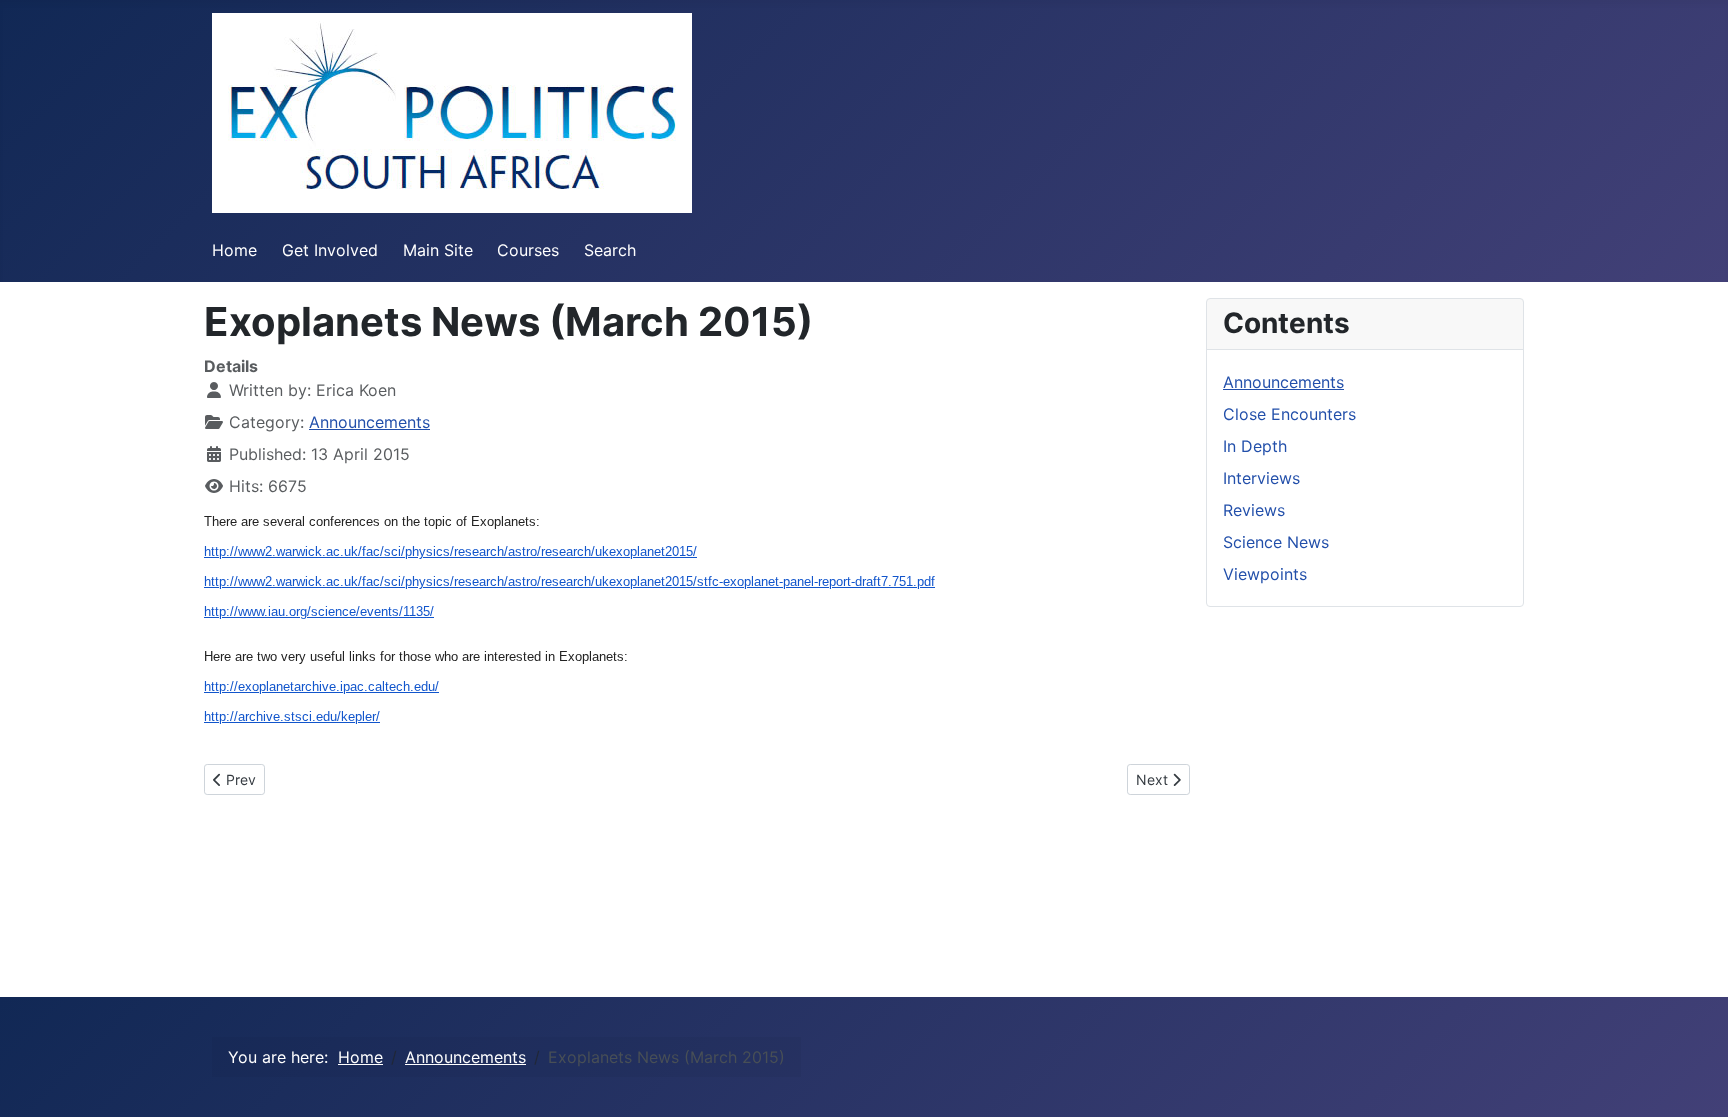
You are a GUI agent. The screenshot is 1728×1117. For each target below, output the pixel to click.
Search (610, 250)
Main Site (438, 250)
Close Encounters (1289, 414)
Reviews (1254, 510)
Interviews (1261, 478)
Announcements (369, 422)
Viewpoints (1265, 574)
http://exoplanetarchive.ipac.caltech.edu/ (321, 686)
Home (234, 250)
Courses (528, 250)
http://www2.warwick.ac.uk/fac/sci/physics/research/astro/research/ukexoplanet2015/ (450, 551)
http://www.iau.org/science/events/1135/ (319, 611)
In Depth (1255, 446)
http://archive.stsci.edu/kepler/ (292, 716)
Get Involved (330, 250)
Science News (1276, 542)
